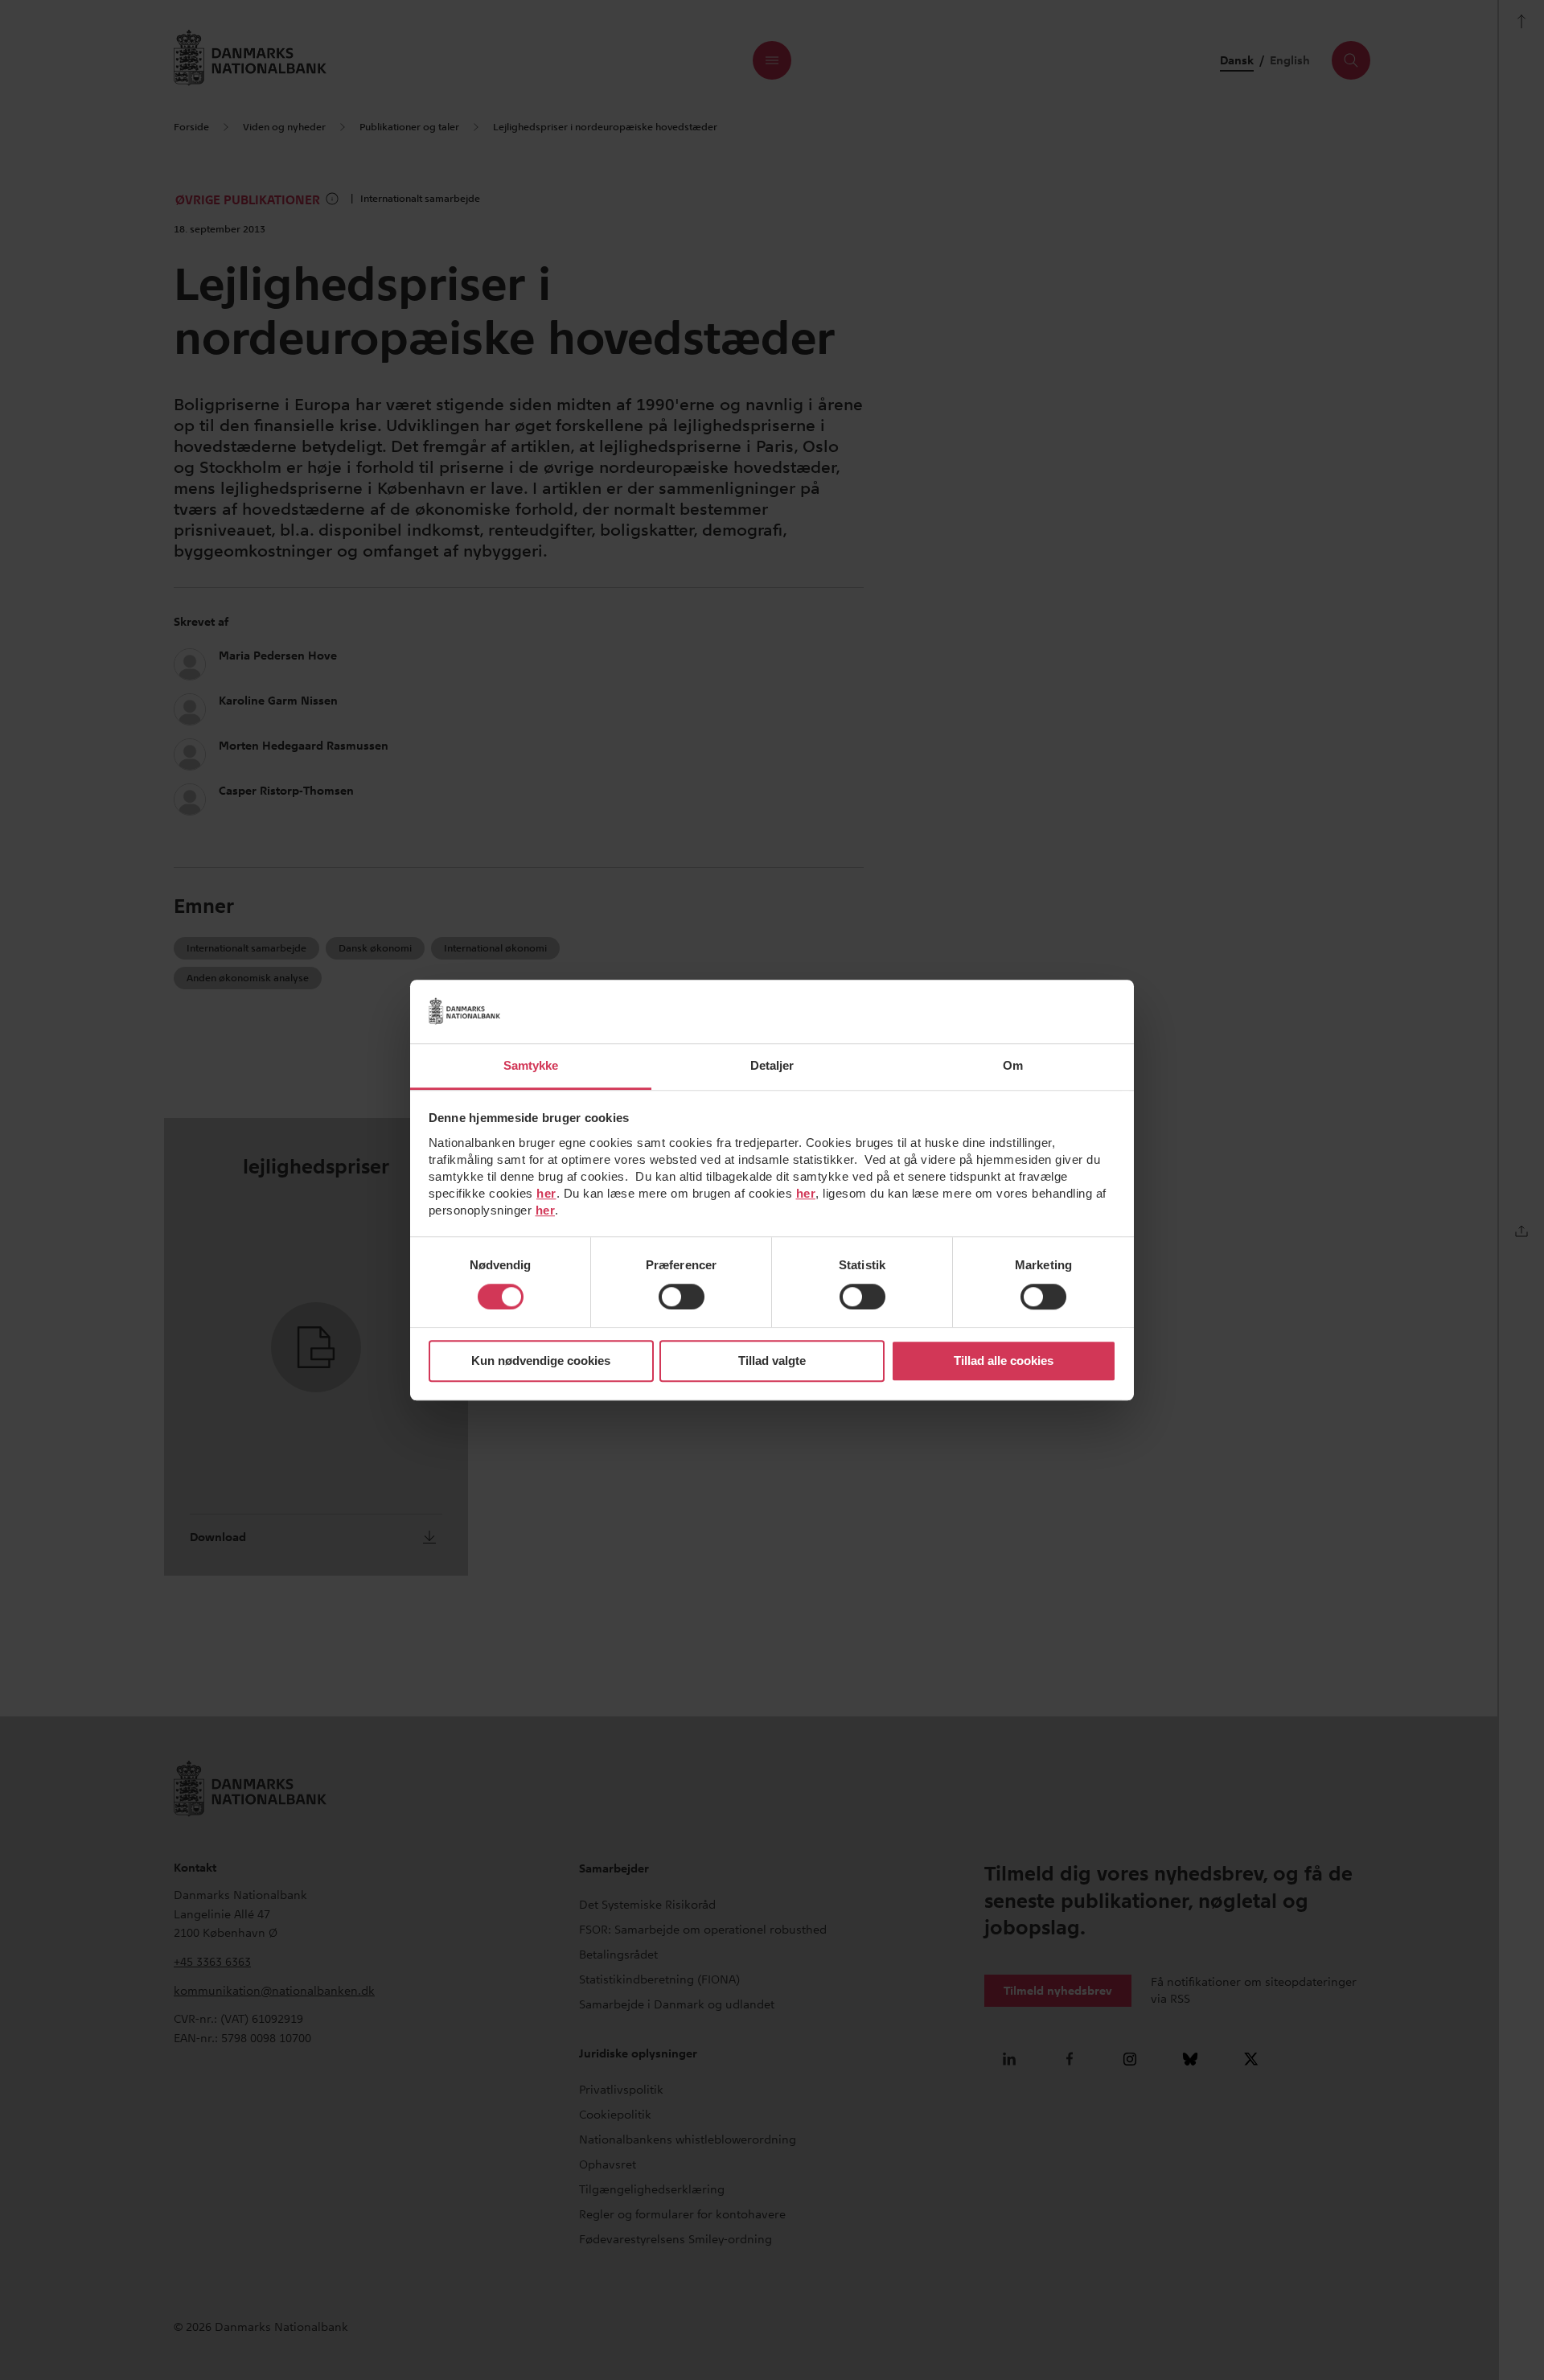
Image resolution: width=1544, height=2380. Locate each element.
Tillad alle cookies (1004, 1361)
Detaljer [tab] (772, 1065)
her (546, 1193)
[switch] (682, 1297)
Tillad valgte (772, 1361)
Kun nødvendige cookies (541, 1361)
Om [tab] (1013, 1065)
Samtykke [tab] (531, 1065)
